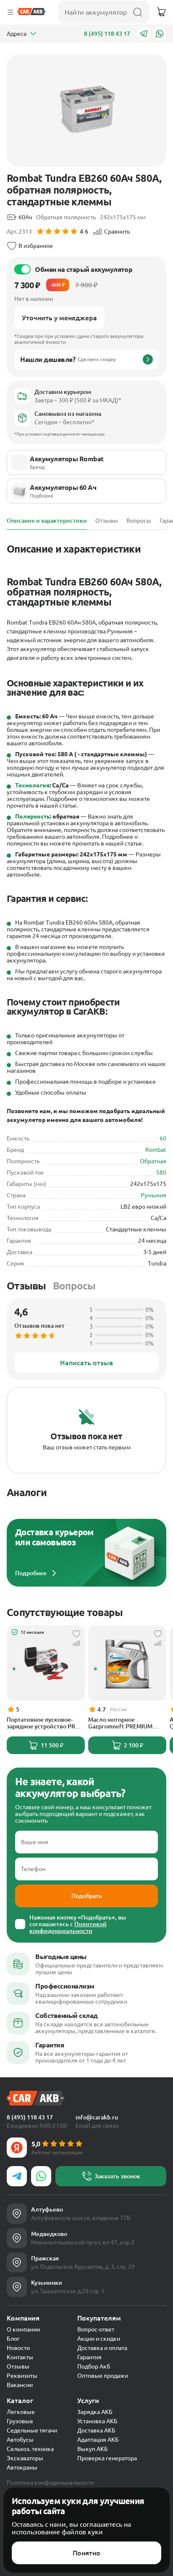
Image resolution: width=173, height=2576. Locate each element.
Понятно (86, 2553)
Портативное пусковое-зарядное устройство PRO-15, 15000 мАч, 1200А (44, 1723)
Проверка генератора (107, 2458)
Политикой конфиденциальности (68, 1927)
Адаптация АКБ (98, 2440)
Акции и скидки (99, 2339)
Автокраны (22, 2467)
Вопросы (74, 1286)
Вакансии (20, 2385)
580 (161, 1172)
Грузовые (20, 2421)
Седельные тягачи (32, 2430)
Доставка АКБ (96, 2430)
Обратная (153, 1161)
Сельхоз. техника (30, 2449)
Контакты (20, 2357)
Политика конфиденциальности (50, 2483)
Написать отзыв (86, 1363)
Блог (13, 2339)
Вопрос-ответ (96, 2329)
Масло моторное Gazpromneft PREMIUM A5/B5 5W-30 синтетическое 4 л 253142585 (120, 1723)
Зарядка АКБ (95, 2412)
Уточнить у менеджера (59, 318)
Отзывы (26, 1286)
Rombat (156, 1150)
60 (163, 1138)
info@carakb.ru (97, 2117)
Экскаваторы (25, 2458)
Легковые (21, 2412)
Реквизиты (22, 2376)
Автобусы (20, 2440)
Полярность (33, 816)
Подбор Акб (94, 2366)
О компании (23, 2329)
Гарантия (89, 2357)
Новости (18, 2348)
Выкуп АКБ (93, 2449)
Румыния (153, 1195)
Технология (32, 785)
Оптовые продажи (103, 2376)
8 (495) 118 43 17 (107, 34)
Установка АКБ (97, 2421)
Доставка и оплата (102, 2348)
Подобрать (87, 1896)
